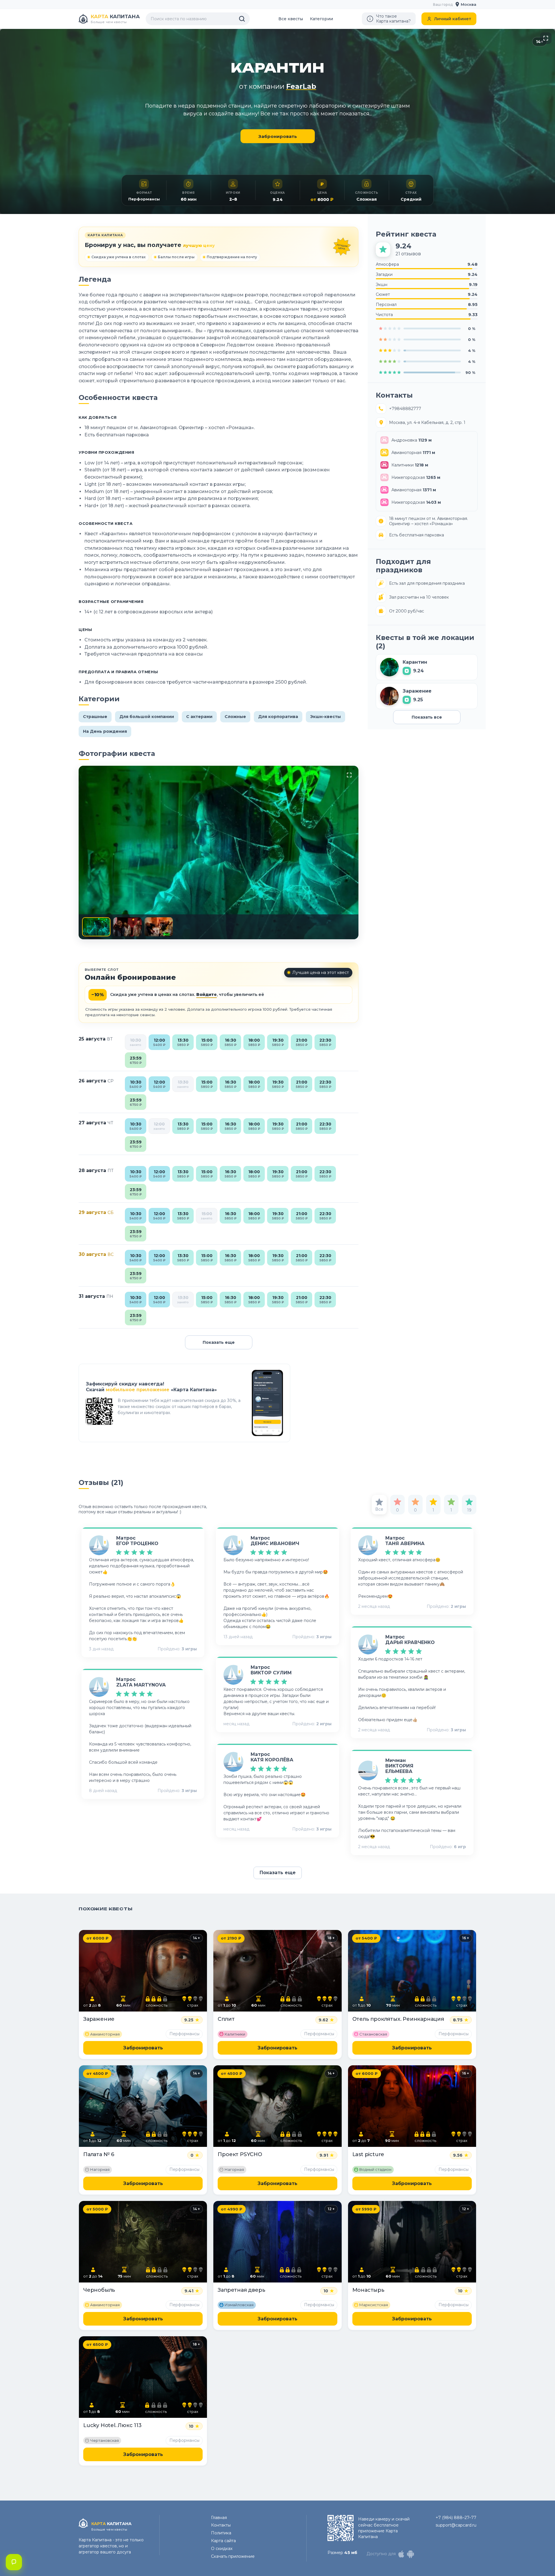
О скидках (222, 2549)
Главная (219, 2518)
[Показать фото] (96, 927)
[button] (466, 4)
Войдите (207, 994)
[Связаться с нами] (14, 2562)
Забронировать (278, 136)
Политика (221, 2533)
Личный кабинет (453, 19)
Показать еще (219, 1342)
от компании (278, 86)
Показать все (427, 717)
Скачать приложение (233, 2556)
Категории (321, 19)
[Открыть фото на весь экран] (546, 38)
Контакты (221, 2525)
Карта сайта (223, 2541)
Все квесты (291, 19)
